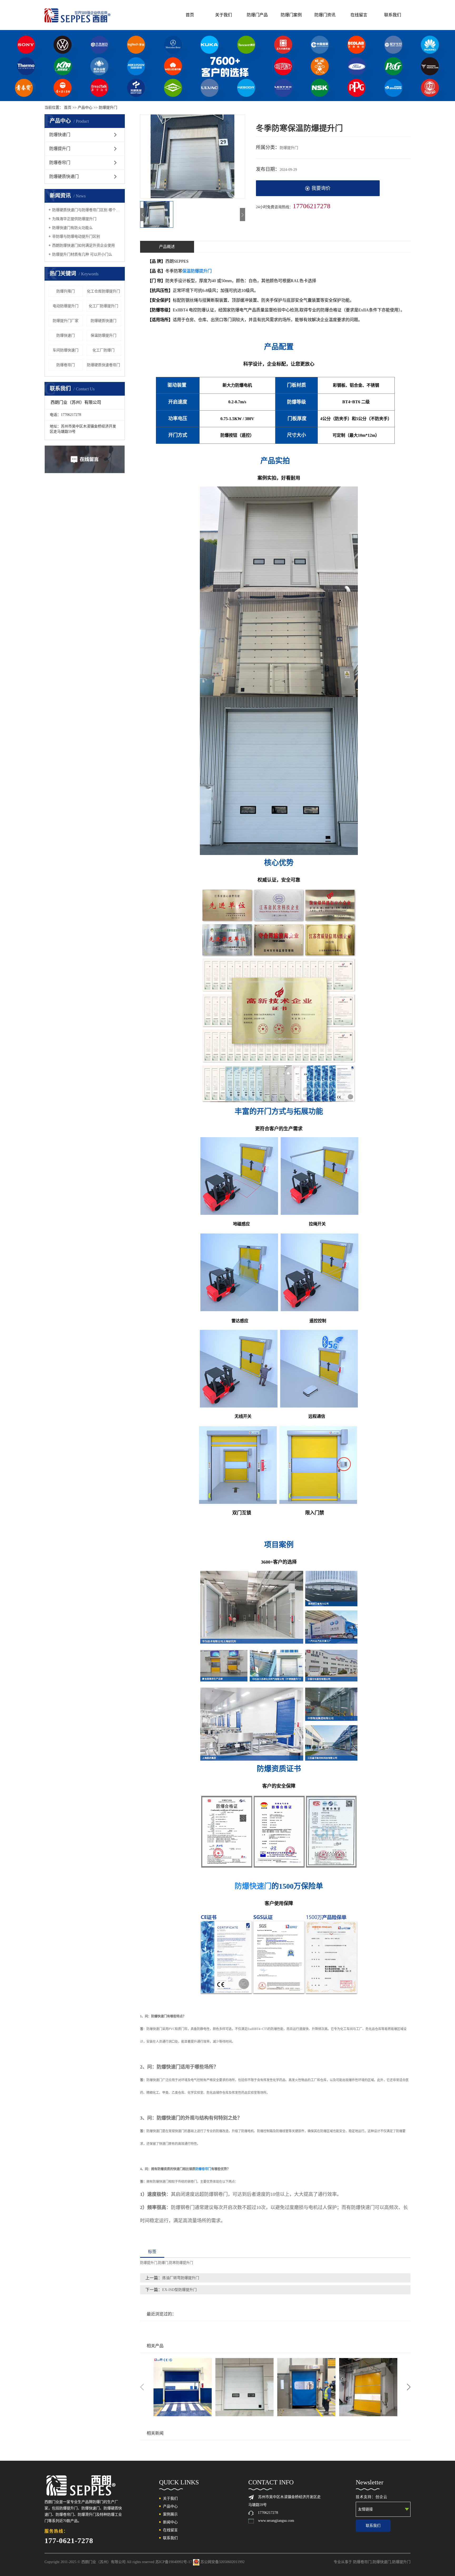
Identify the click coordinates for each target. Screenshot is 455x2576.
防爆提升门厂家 (66, 321)
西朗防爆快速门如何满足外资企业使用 (83, 245)
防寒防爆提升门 (181, 2263)
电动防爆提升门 (66, 306)
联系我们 (393, 15)
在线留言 (359, 15)
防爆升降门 (66, 291)
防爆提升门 (108, 108)
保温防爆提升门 (103, 335)
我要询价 (321, 188)
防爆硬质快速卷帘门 (103, 365)
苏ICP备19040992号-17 (174, 2562)
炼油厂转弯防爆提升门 (181, 2278)
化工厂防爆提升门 (103, 306)
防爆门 (163, 2263)
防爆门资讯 (325, 15)
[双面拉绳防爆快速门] (306, 2387)
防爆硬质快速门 (64, 176)
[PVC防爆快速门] (244, 2387)
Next (409, 2387)
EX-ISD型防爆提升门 (179, 2290)
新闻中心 (170, 2522)
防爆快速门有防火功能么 (72, 228)
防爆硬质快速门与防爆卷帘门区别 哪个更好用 (86, 210)
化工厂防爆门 (103, 350)
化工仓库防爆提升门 (103, 291)
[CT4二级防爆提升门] (368, 2387)
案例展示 (170, 2514)
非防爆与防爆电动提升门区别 (76, 237)
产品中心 (85, 108)
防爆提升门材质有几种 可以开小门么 (82, 254)
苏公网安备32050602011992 (222, 2562)
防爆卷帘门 (60, 163)
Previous (142, 2387)
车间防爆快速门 (66, 350)
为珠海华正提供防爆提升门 (74, 219)
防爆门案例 (291, 15)
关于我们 (224, 15)
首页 (190, 15)
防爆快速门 (60, 135)
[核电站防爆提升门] (183, 2387)
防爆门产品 (257, 15)
